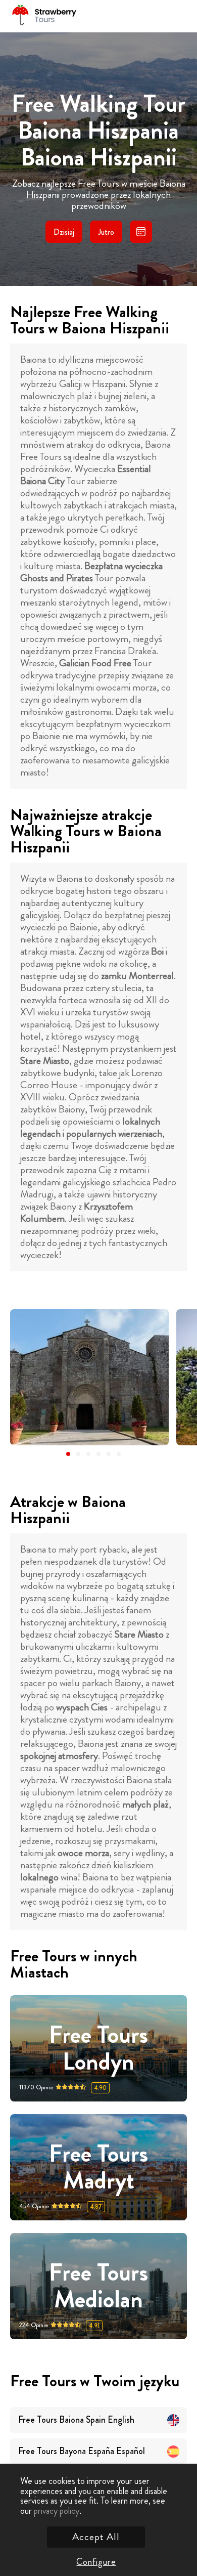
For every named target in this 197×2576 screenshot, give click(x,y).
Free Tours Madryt (98, 2167)
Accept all (96, 2537)
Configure (96, 2562)
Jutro (106, 232)
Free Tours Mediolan (98, 2286)
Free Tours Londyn (98, 2048)
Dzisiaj (64, 232)
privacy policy (57, 2511)
